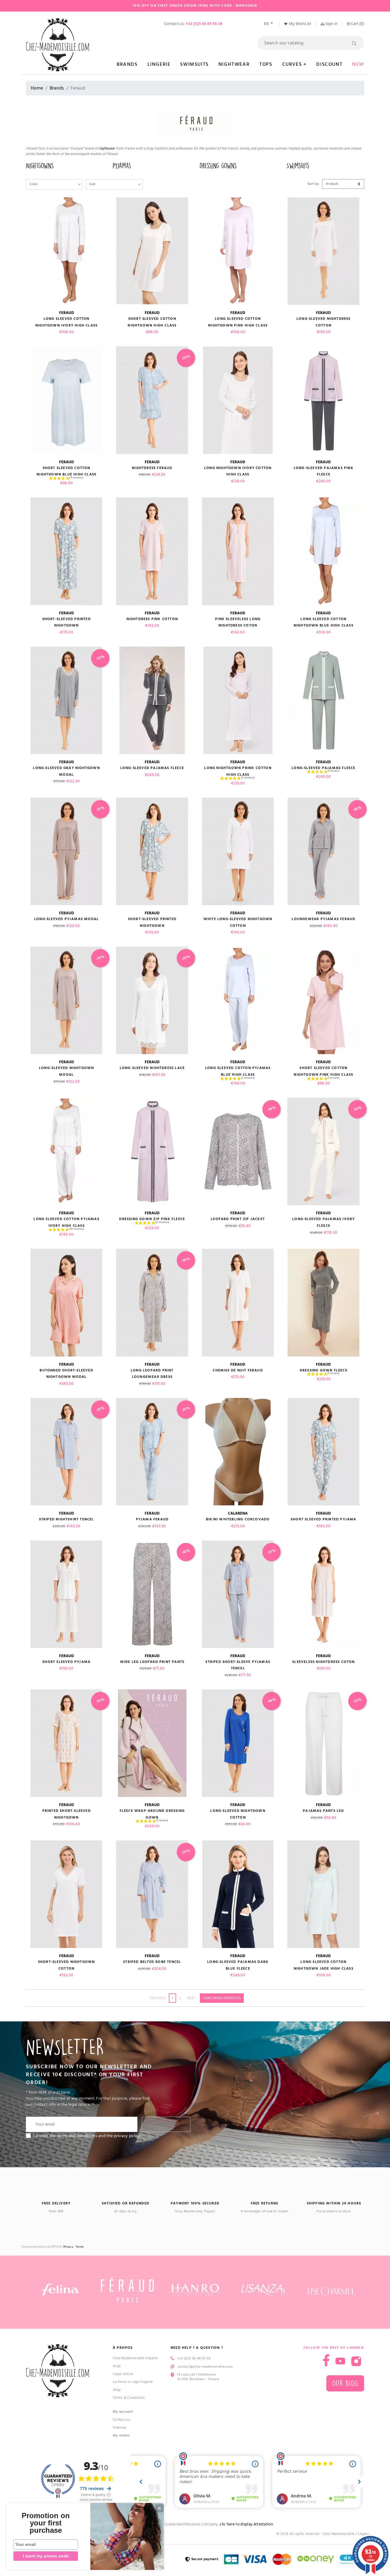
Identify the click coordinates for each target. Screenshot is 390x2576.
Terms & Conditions (129, 2398)
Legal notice (123, 2374)
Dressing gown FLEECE (324, 1370)
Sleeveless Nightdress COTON (323, 1662)
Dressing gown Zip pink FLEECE (152, 1219)
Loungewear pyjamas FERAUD (323, 919)
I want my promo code (46, 2556)
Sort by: (314, 184)
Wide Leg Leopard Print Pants (152, 1662)
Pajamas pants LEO (323, 1811)
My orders (121, 2435)
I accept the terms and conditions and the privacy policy (87, 2136)
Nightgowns (40, 166)
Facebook (326, 2360)
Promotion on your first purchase (46, 2523)
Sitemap (119, 2428)
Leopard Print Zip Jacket (238, 1219)
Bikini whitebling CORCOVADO (238, 1519)
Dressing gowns (218, 166)
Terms (80, 2247)
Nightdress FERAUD (152, 468)
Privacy (68, 2247)
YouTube (340, 2361)
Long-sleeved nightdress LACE (152, 1068)
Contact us (121, 2420)
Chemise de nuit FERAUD (238, 1370)
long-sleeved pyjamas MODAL (66, 919)
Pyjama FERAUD (152, 1519)
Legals (363, 2534)
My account (123, 2412)
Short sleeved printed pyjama (324, 1519)
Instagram (356, 2361)
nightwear (107, 148)
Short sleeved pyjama (66, 1662)
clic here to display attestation (246, 2524)
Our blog (345, 2383)
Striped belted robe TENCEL (152, 1962)
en (267, 24)
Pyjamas (122, 166)
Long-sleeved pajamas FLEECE (152, 768)
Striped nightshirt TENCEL (67, 1519)
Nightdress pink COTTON (152, 619)
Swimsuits (298, 166)
